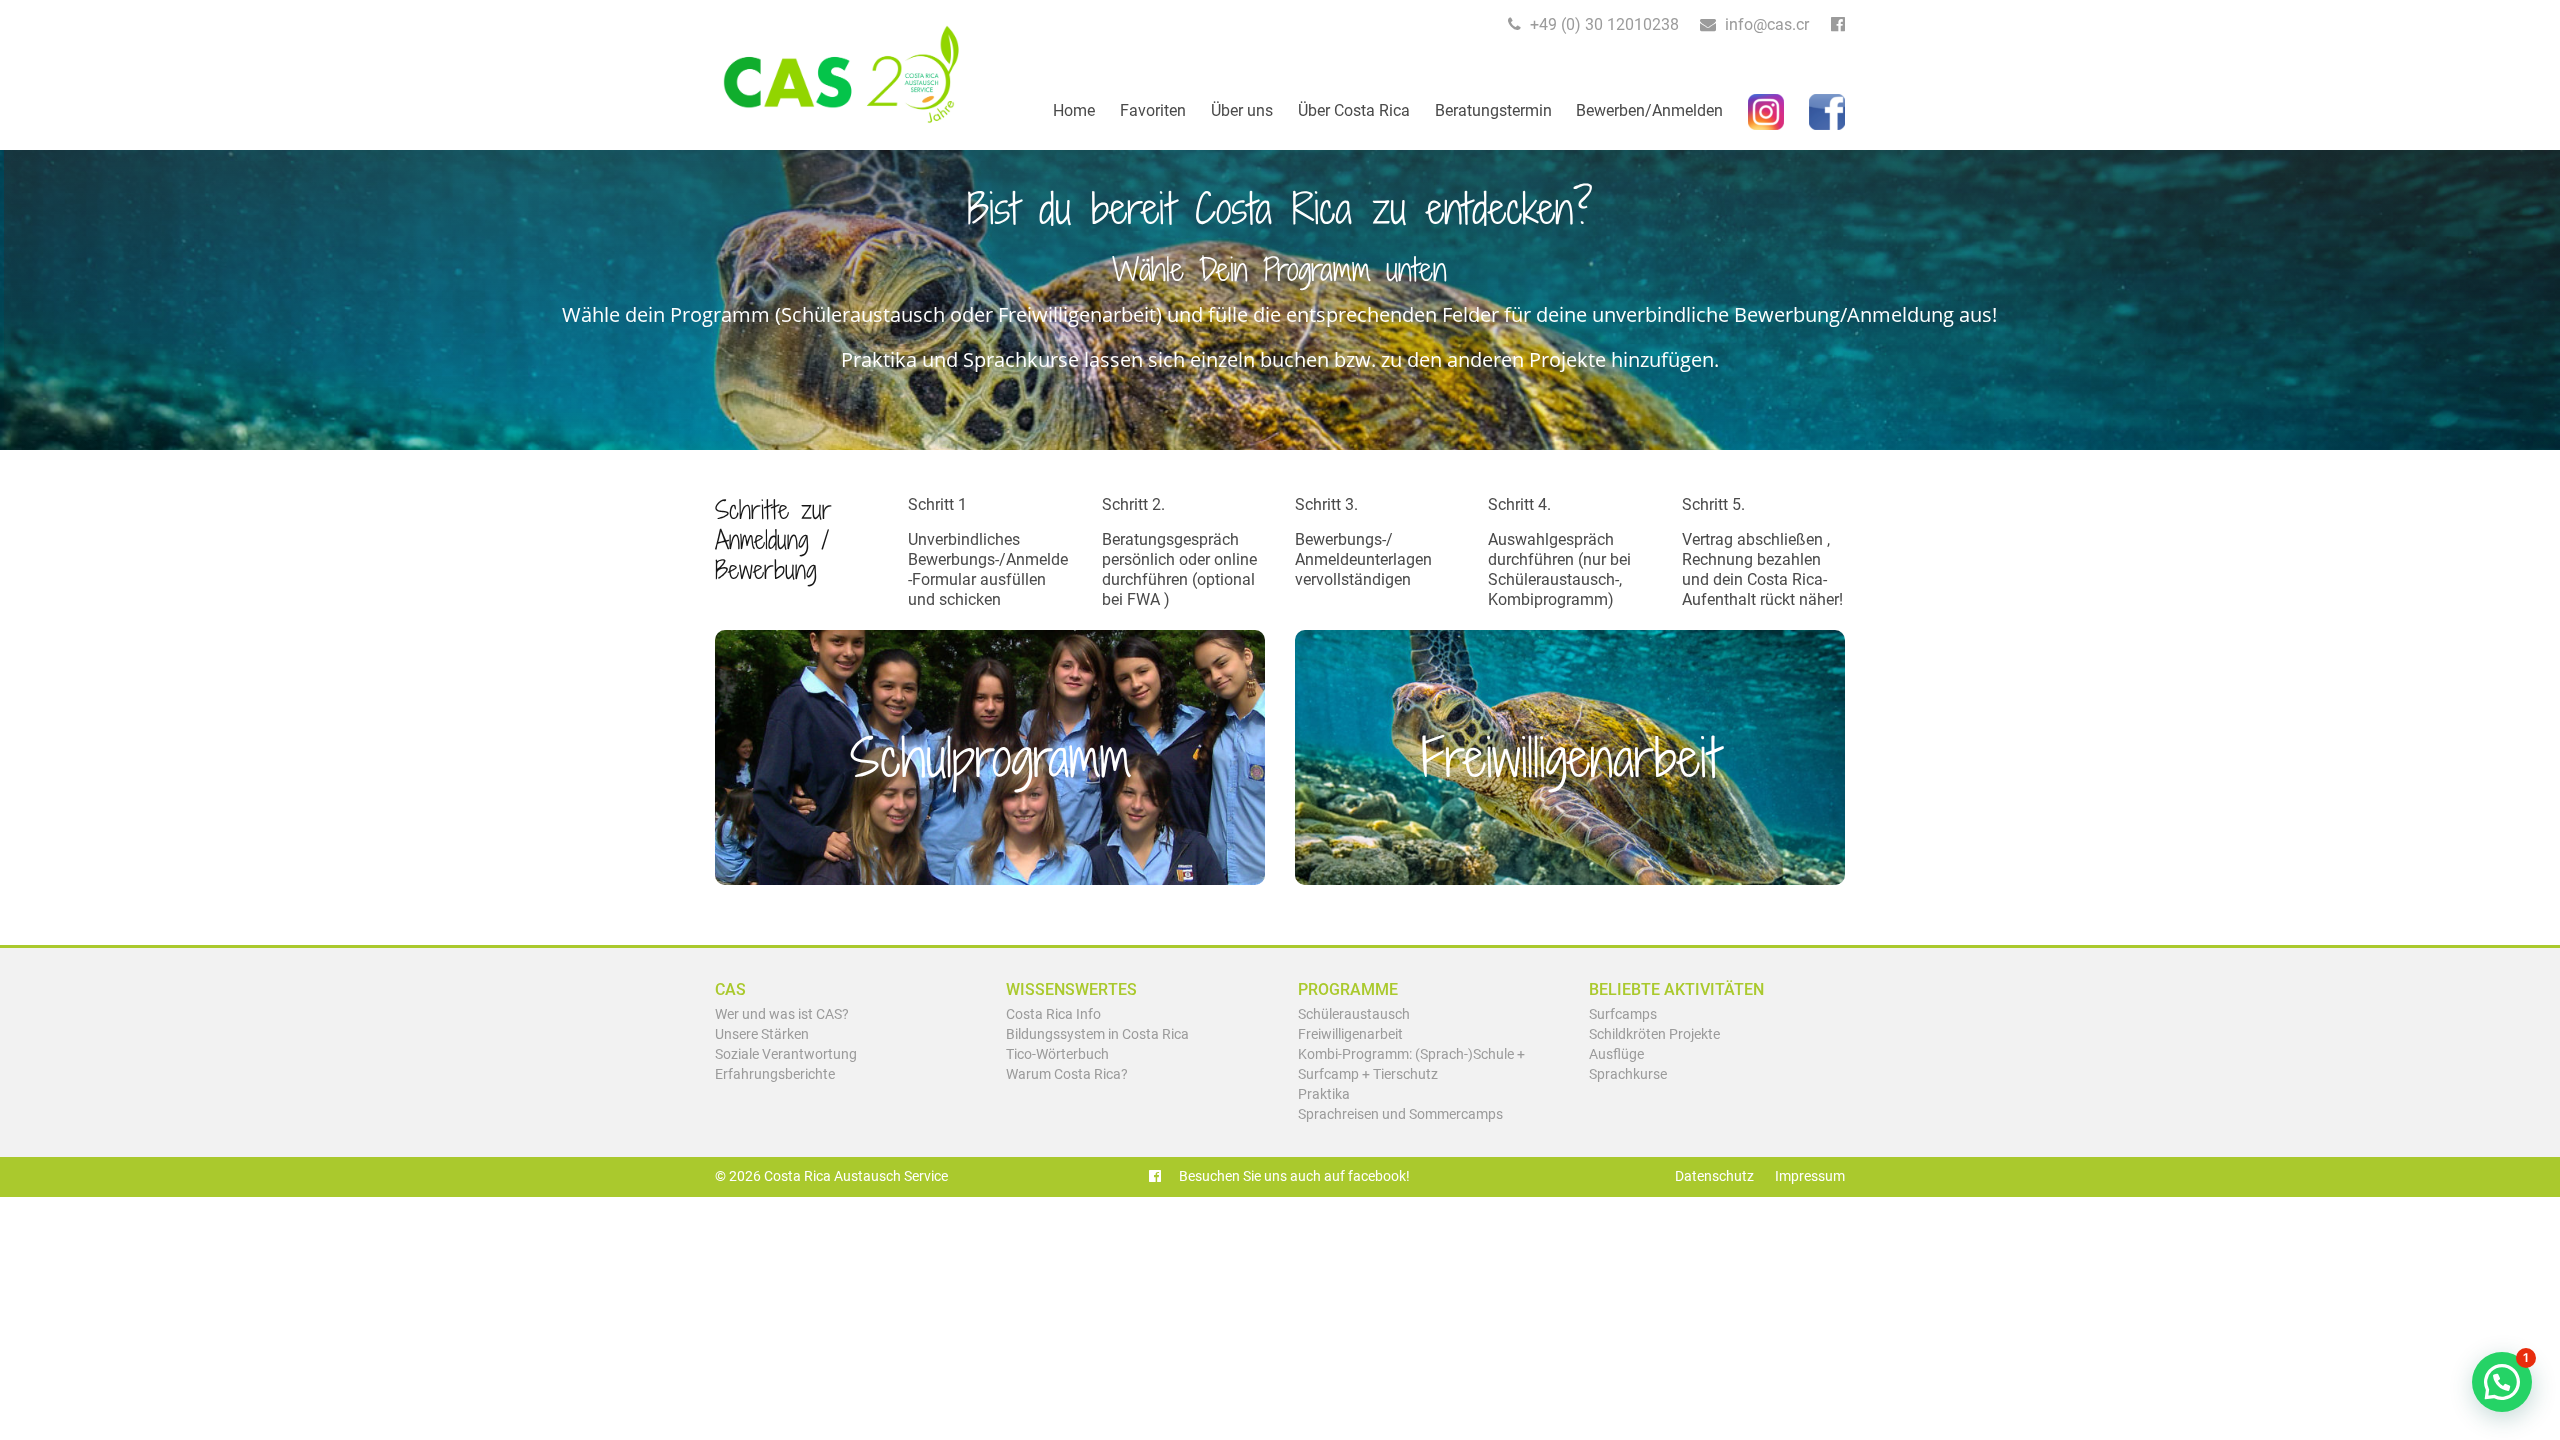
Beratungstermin (1493, 110)
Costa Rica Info (1053, 1014)
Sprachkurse (1628, 1074)
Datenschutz (1714, 1176)
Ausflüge (1616, 1054)
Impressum (1810, 1176)
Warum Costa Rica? (1067, 1074)
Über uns (1242, 110)
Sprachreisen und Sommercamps (1400, 1114)
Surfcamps (1623, 1014)
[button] (2502, 1382)
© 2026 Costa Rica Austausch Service (831, 1176)
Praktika (1324, 1094)
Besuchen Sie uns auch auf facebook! (1293, 1176)
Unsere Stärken (762, 1034)
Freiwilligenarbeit (1350, 1034)
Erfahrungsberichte (775, 1074)
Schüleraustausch (1354, 1014)
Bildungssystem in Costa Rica (1097, 1034)
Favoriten (1153, 110)
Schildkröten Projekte (1654, 1034)
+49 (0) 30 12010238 (1602, 24)
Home (1074, 110)
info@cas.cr (1765, 24)
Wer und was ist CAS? (782, 1014)
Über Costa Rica (1354, 110)
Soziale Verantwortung (786, 1054)
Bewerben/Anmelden (1649, 110)
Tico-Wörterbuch (1057, 1054)
